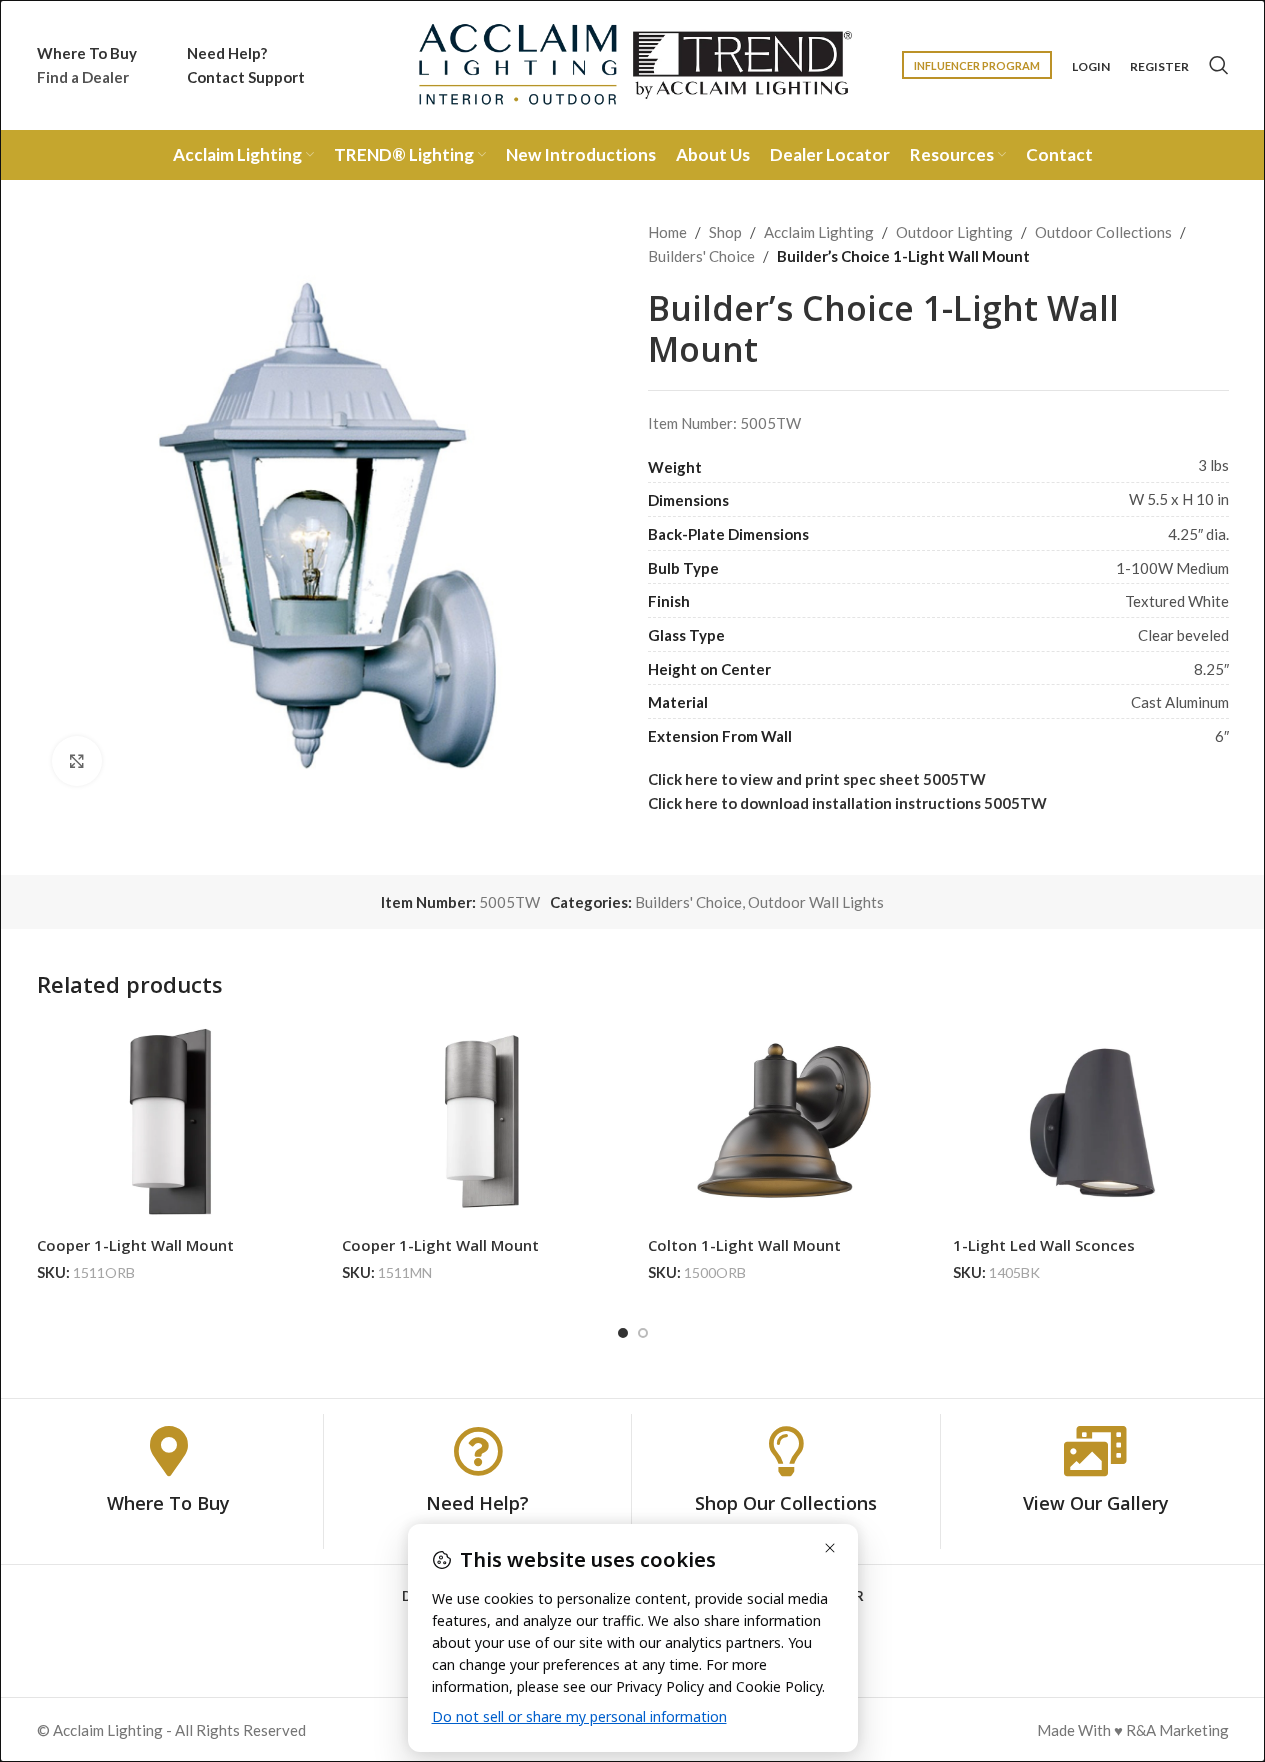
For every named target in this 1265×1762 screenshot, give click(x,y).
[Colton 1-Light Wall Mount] (786, 1123)
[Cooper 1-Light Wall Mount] (175, 1123)
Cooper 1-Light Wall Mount (135, 1245)
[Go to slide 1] (623, 1333)
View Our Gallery (1096, 1503)
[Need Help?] (478, 1451)
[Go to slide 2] (643, 1333)
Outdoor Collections (1103, 232)
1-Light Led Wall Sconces (1044, 1245)
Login (1091, 67)
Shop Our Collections (786, 1503)
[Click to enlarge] (77, 761)
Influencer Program (977, 65)
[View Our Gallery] (1096, 1451)
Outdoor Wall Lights (816, 902)
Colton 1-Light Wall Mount (744, 1245)
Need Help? (477, 1503)
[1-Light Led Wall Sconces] (1091, 1123)
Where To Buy (168, 1503)
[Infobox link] (87, 65)
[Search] (1219, 65)
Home (667, 232)
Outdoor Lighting (954, 232)
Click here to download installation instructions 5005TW (847, 803)
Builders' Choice (701, 256)
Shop (725, 232)
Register (1159, 67)
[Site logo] (633, 63)
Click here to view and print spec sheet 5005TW (817, 779)
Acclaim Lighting (819, 232)
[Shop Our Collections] (786, 1451)
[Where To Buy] (169, 1451)
